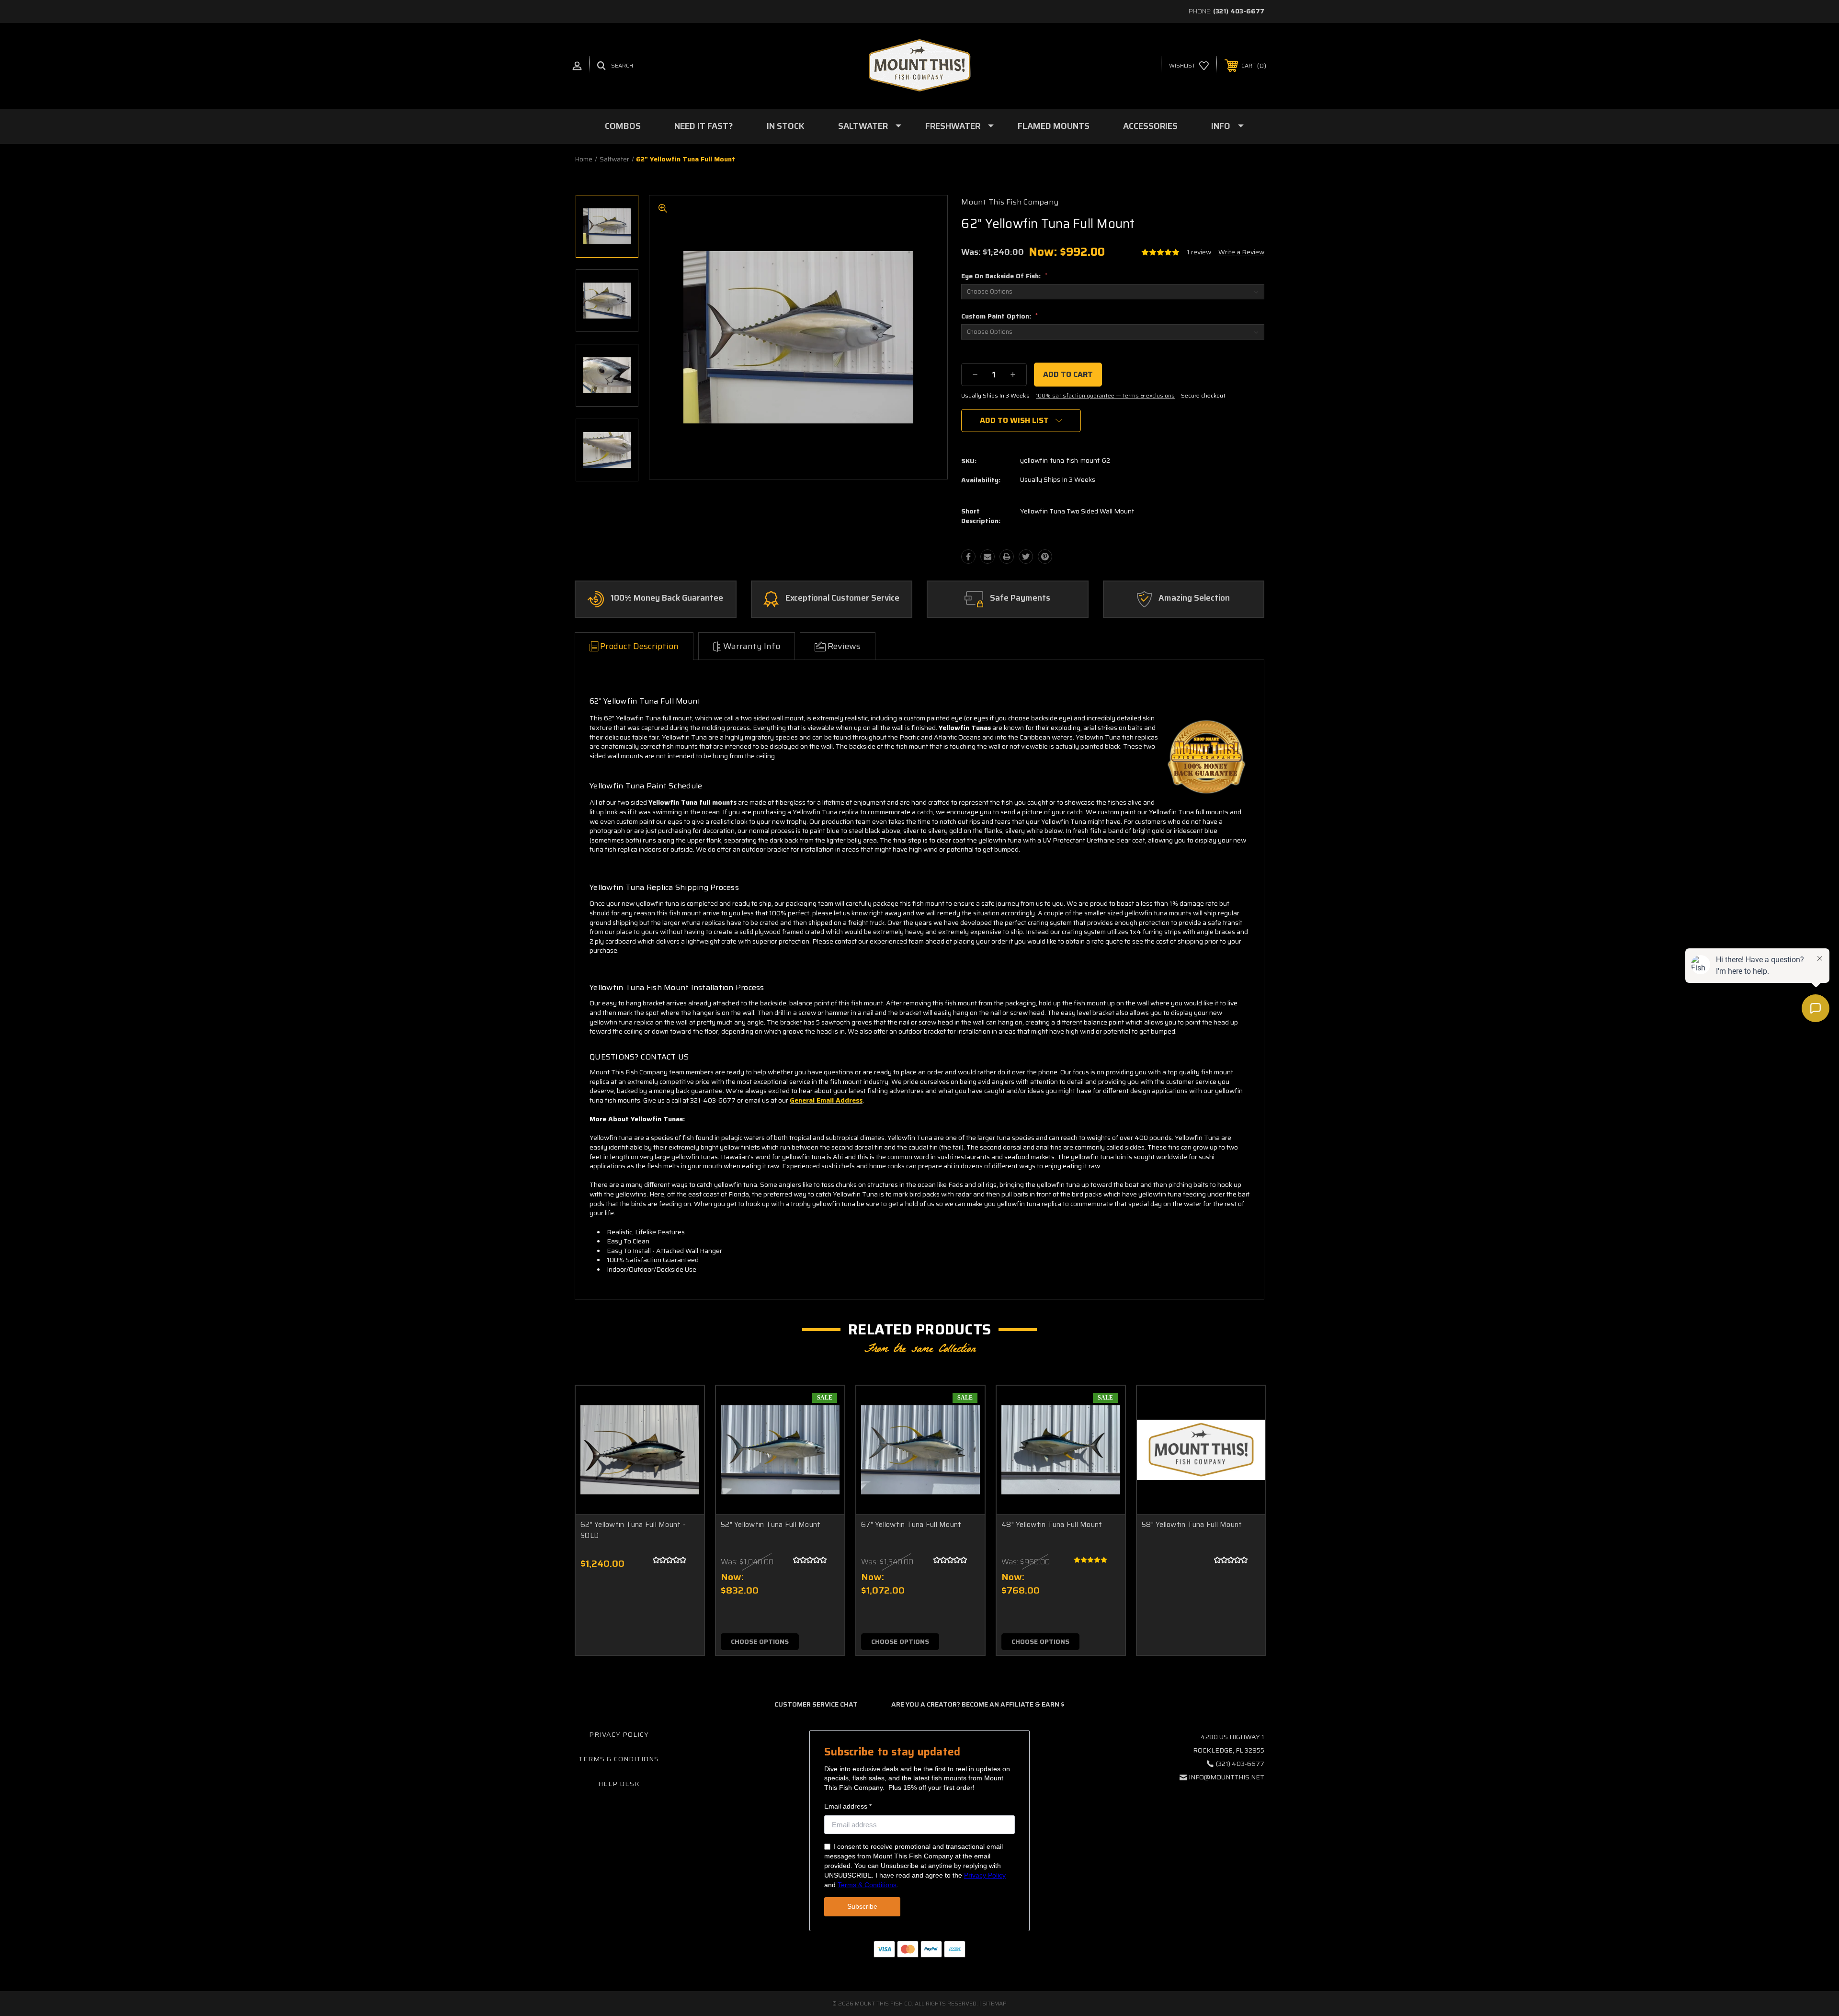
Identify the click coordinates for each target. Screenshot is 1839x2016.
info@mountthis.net (1226, 1777)
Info (1221, 126)
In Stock (786, 126)
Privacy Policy (619, 1734)
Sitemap (994, 2003)
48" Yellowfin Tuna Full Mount (1052, 1525)
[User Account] (577, 66)
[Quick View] (685, 1405)
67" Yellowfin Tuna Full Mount (911, 1525)
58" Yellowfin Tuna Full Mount (1192, 1525)
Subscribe (862, 1906)
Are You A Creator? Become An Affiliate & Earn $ (978, 1704)
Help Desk (619, 1784)
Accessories (1150, 126)
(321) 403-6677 (1239, 11)
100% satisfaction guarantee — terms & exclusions (1105, 395)
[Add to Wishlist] (685, 1429)
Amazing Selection (1194, 598)
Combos (623, 126)
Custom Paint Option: (999, 316)
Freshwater (953, 126)
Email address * (848, 1806)
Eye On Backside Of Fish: (1004, 276)
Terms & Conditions (619, 1759)
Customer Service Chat (816, 1704)
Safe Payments (1020, 598)
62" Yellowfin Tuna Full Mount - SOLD (633, 1530)
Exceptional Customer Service (842, 598)
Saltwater (863, 126)
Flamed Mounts (1054, 126)
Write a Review (1241, 252)
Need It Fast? (704, 126)
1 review (1199, 252)
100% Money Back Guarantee (667, 598)
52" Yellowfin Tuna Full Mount (771, 1525)
